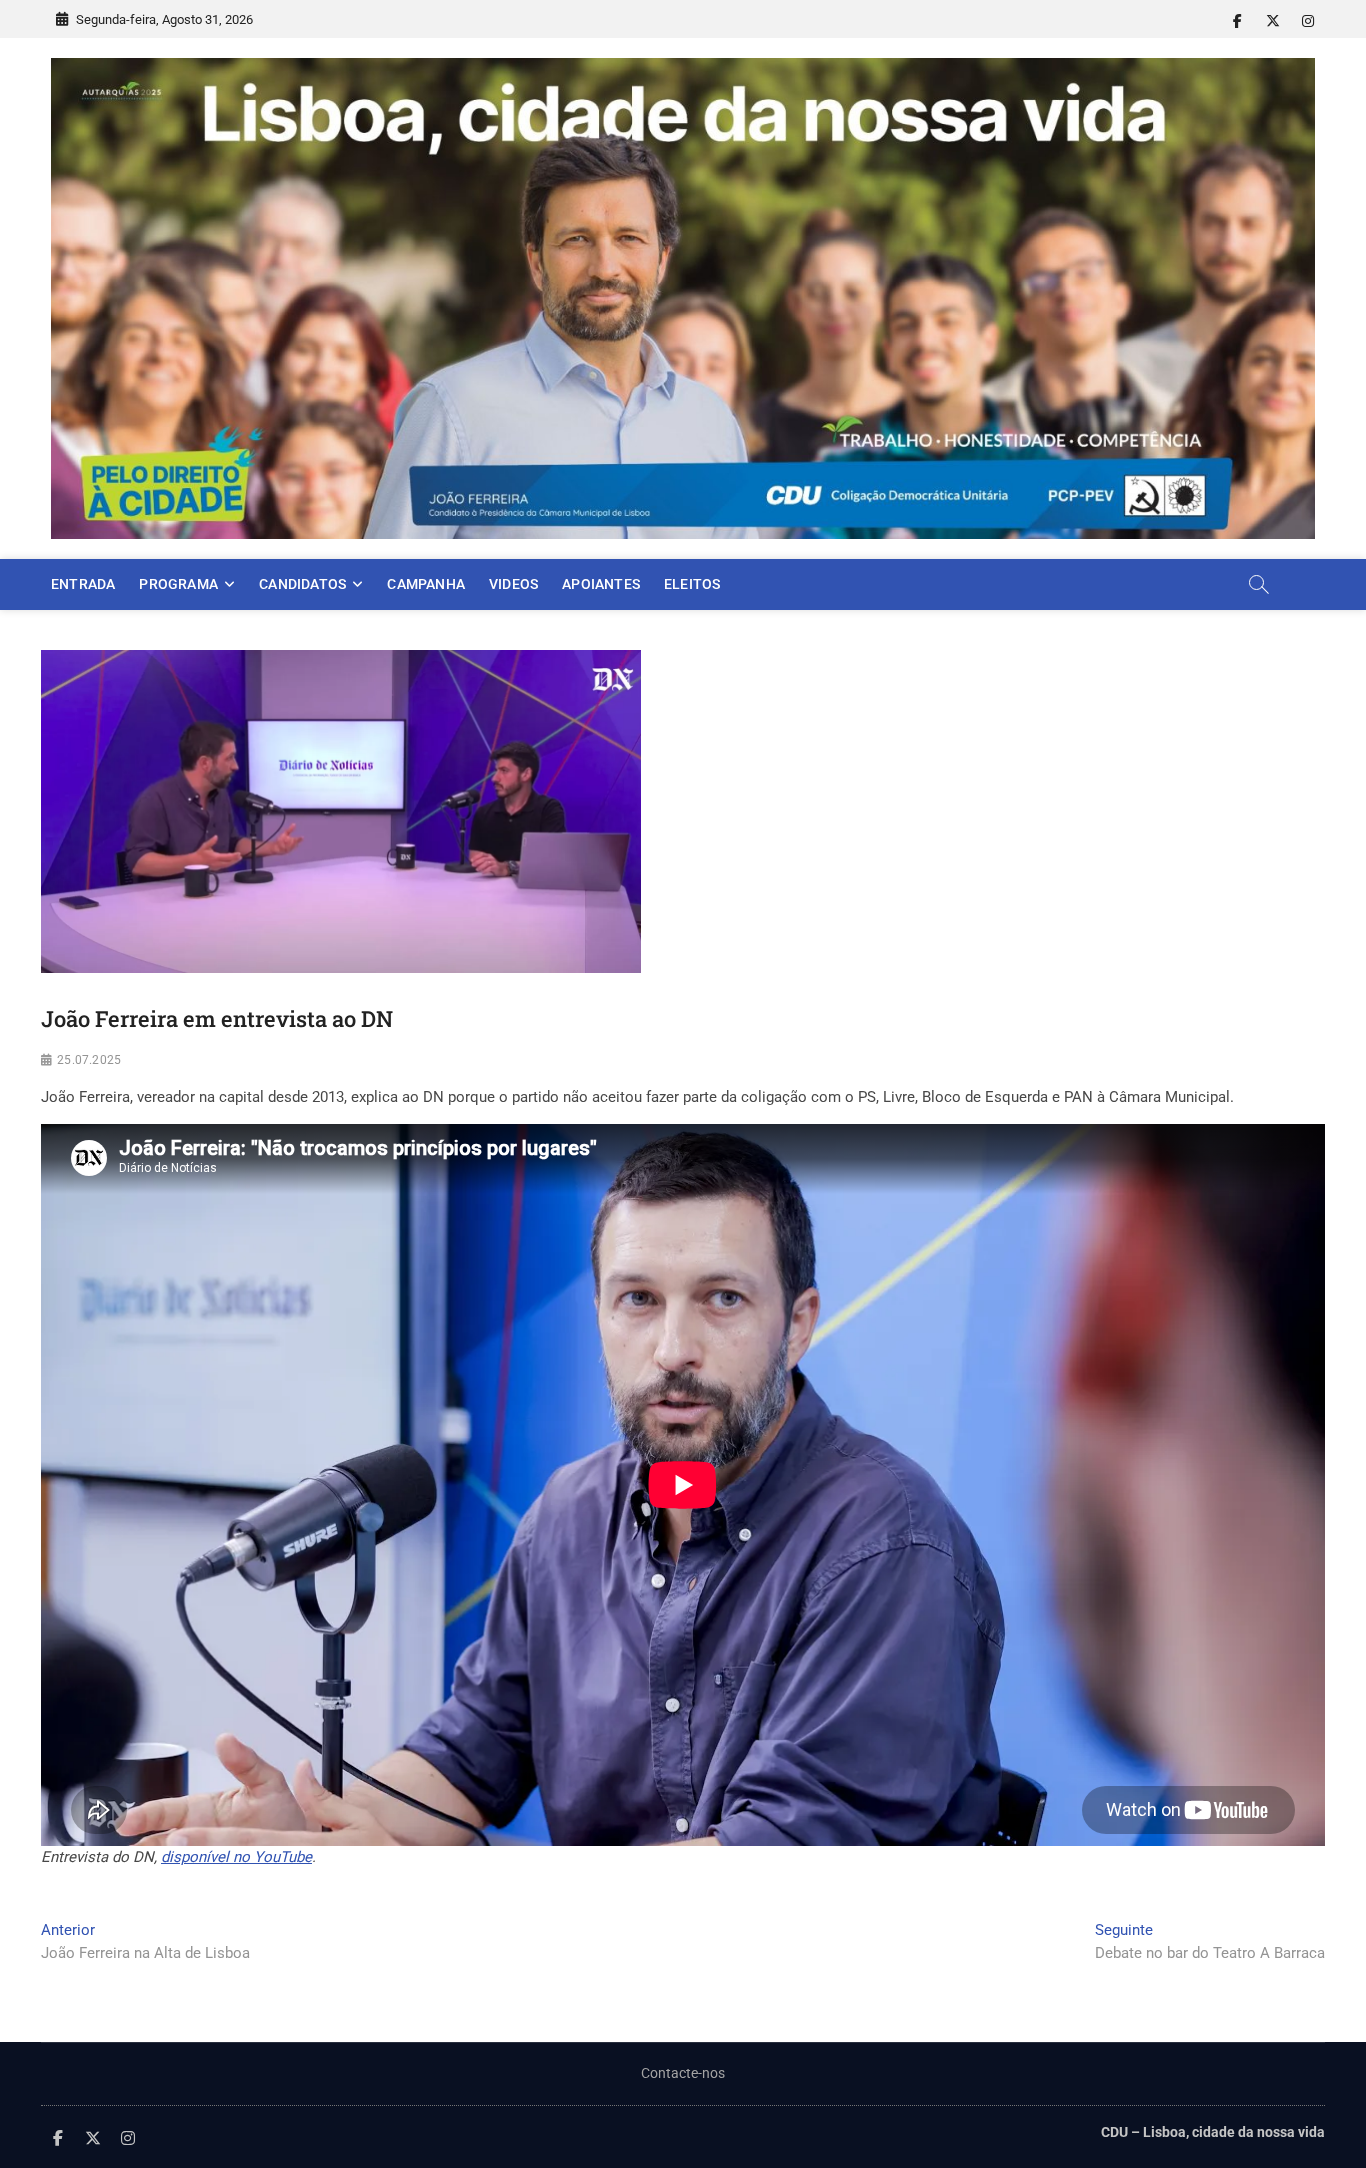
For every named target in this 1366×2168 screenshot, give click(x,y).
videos (513, 584)
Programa (178, 584)
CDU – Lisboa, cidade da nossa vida (1213, 2132)
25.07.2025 (89, 1060)
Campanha (426, 584)
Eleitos (692, 584)
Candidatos (302, 584)
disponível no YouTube (236, 1857)
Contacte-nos (683, 2073)
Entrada (83, 584)
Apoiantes (601, 584)
